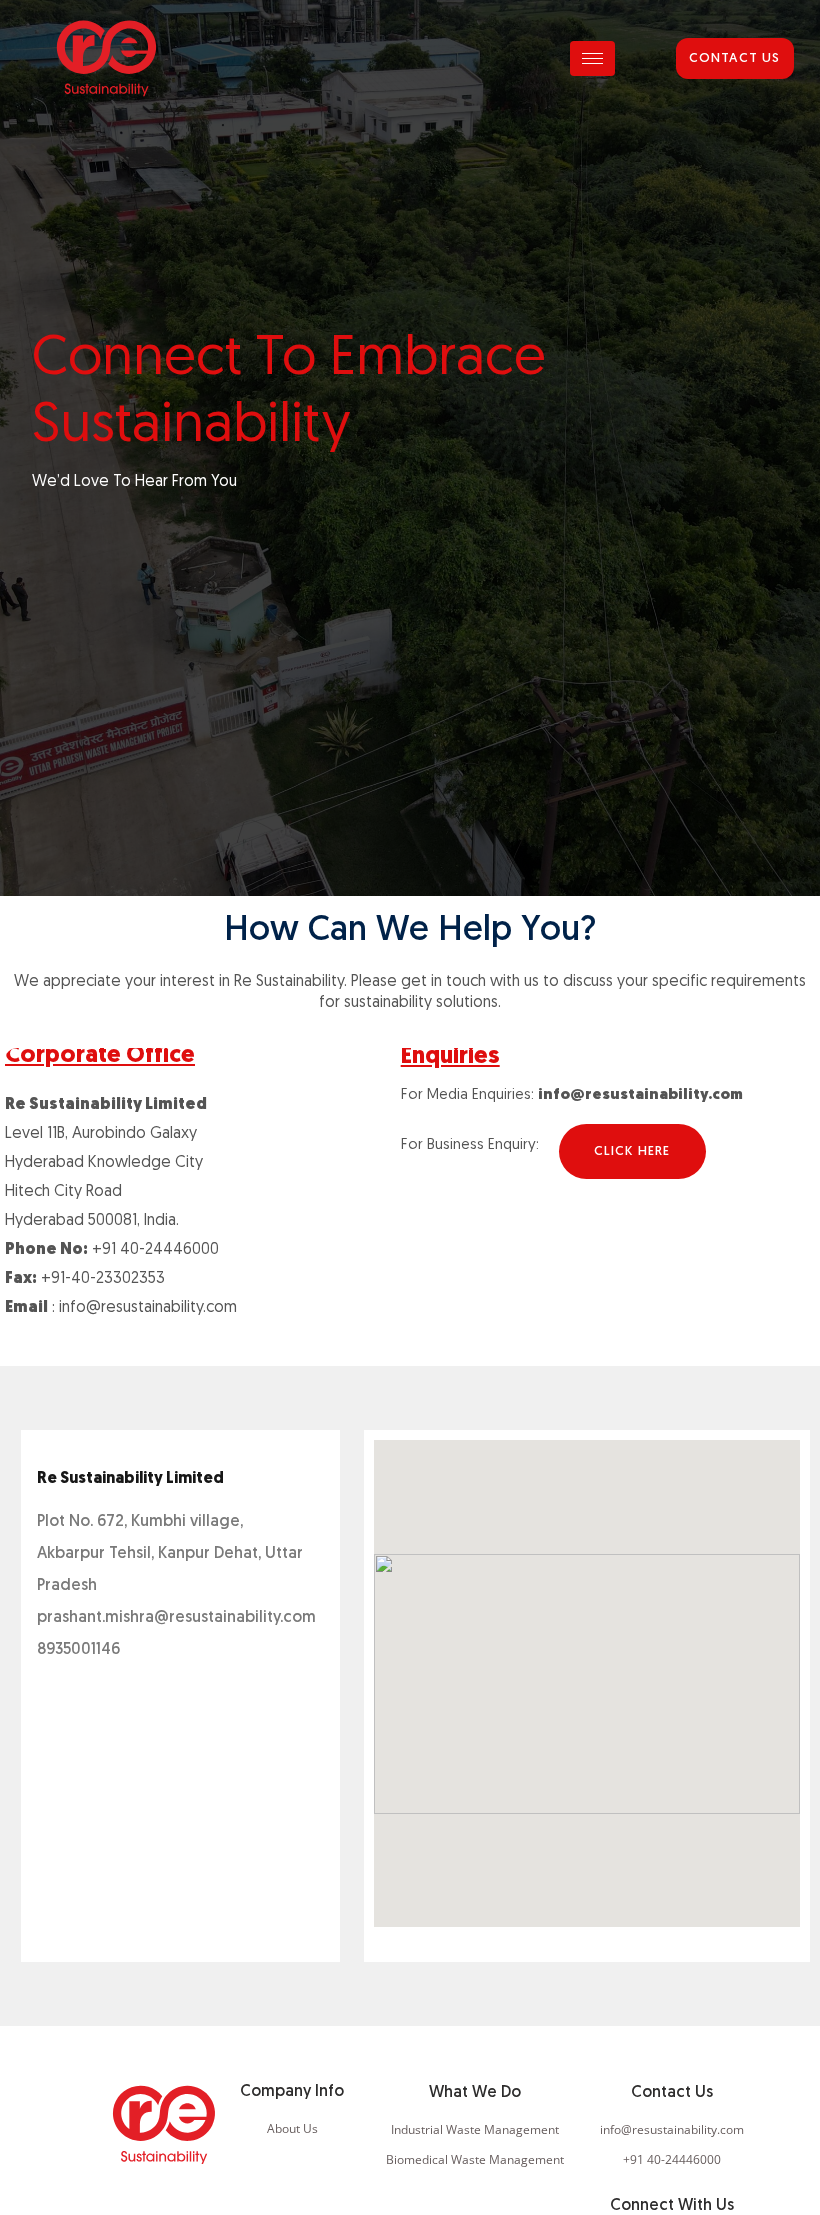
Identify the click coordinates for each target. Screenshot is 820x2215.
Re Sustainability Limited (130, 1479)
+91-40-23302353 (103, 1279)
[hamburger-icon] (592, 58)
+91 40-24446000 (155, 1250)
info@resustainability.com (148, 1308)
